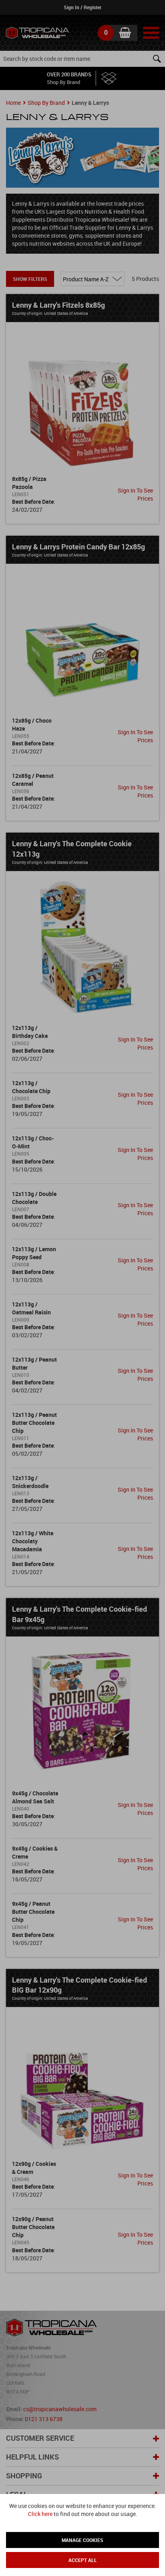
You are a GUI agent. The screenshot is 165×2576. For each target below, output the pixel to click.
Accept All (83, 2560)
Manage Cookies (82, 2540)
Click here (40, 2514)
